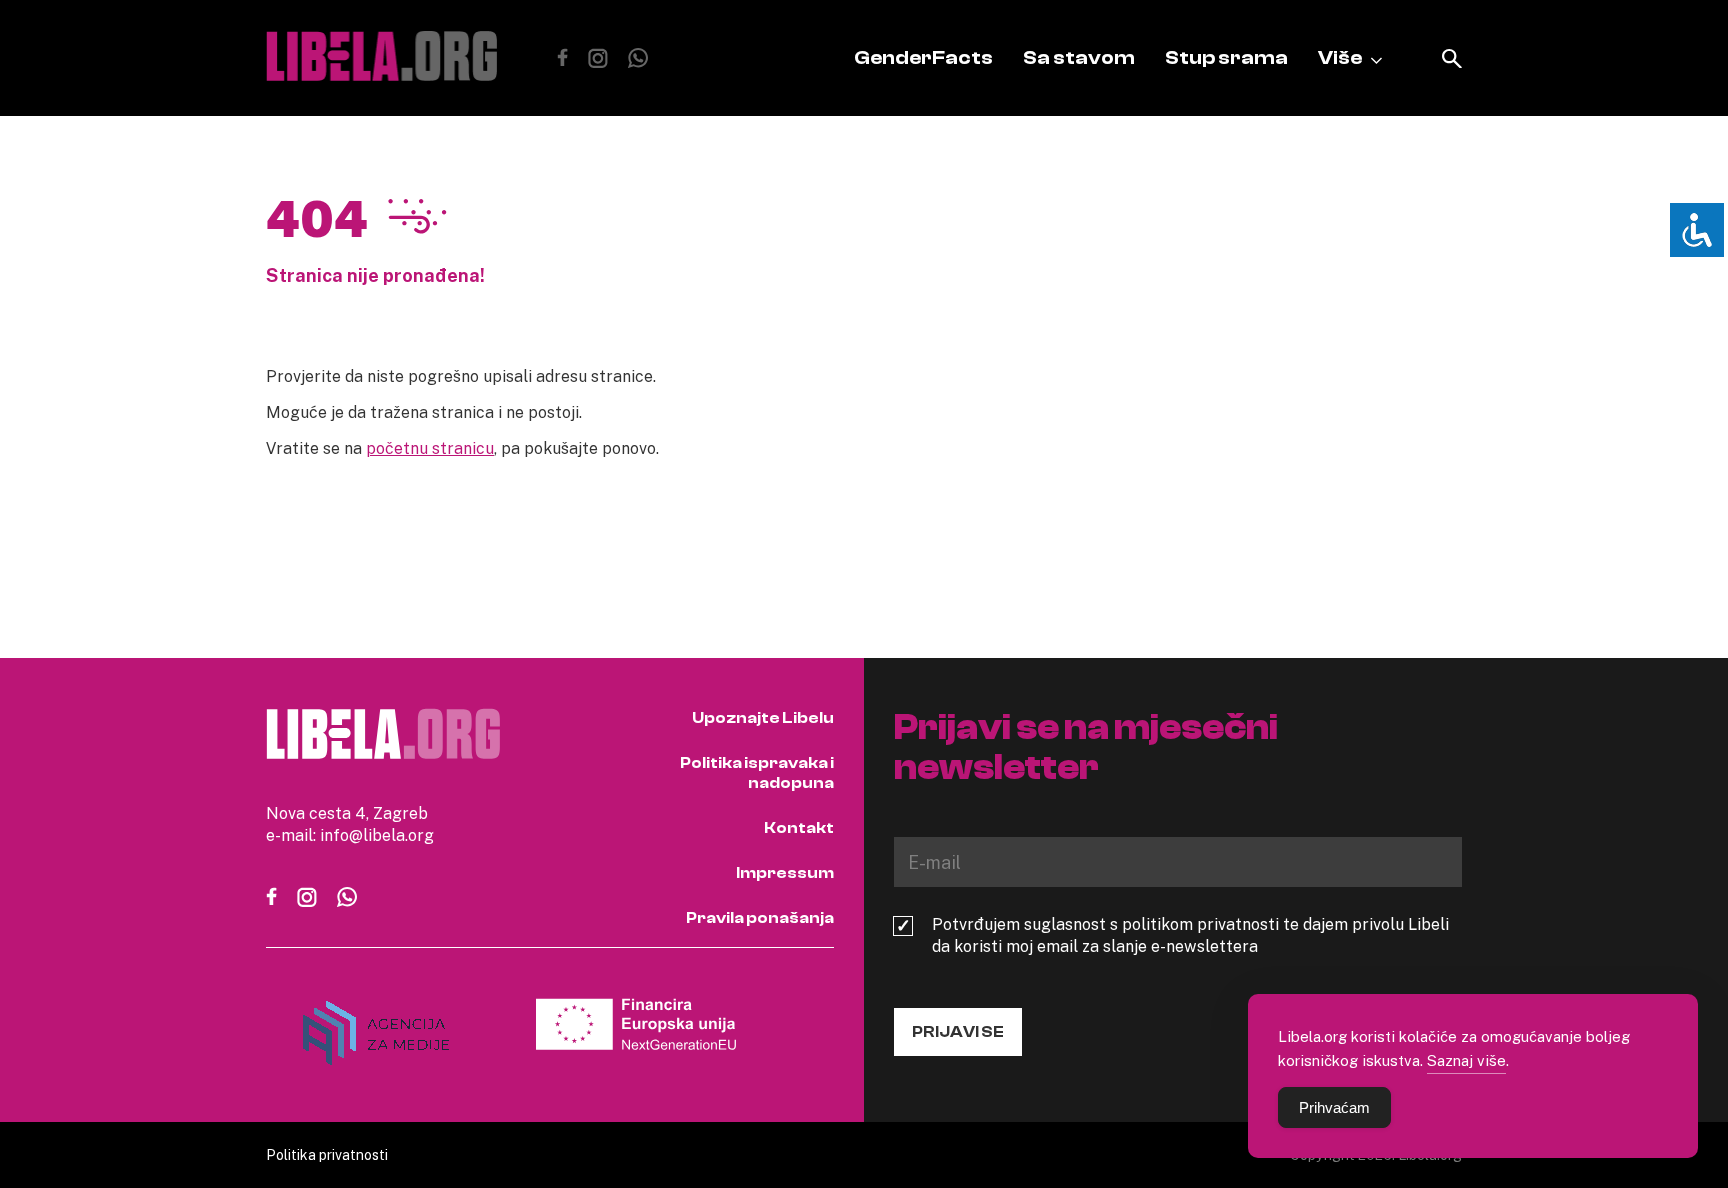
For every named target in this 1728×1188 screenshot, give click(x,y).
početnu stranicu (430, 448)
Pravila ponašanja (760, 918)
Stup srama (1226, 57)
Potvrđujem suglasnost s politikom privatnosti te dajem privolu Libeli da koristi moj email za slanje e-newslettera (1190, 935)
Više (1340, 57)
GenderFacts (923, 57)
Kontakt (799, 828)
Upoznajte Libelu (763, 718)
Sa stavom (1079, 57)
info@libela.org (377, 835)
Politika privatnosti (327, 1154)
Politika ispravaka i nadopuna (757, 773)
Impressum (785, 873)
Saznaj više (1466, 1060)
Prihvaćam (1334, 1107)
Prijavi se (958, 1032)
